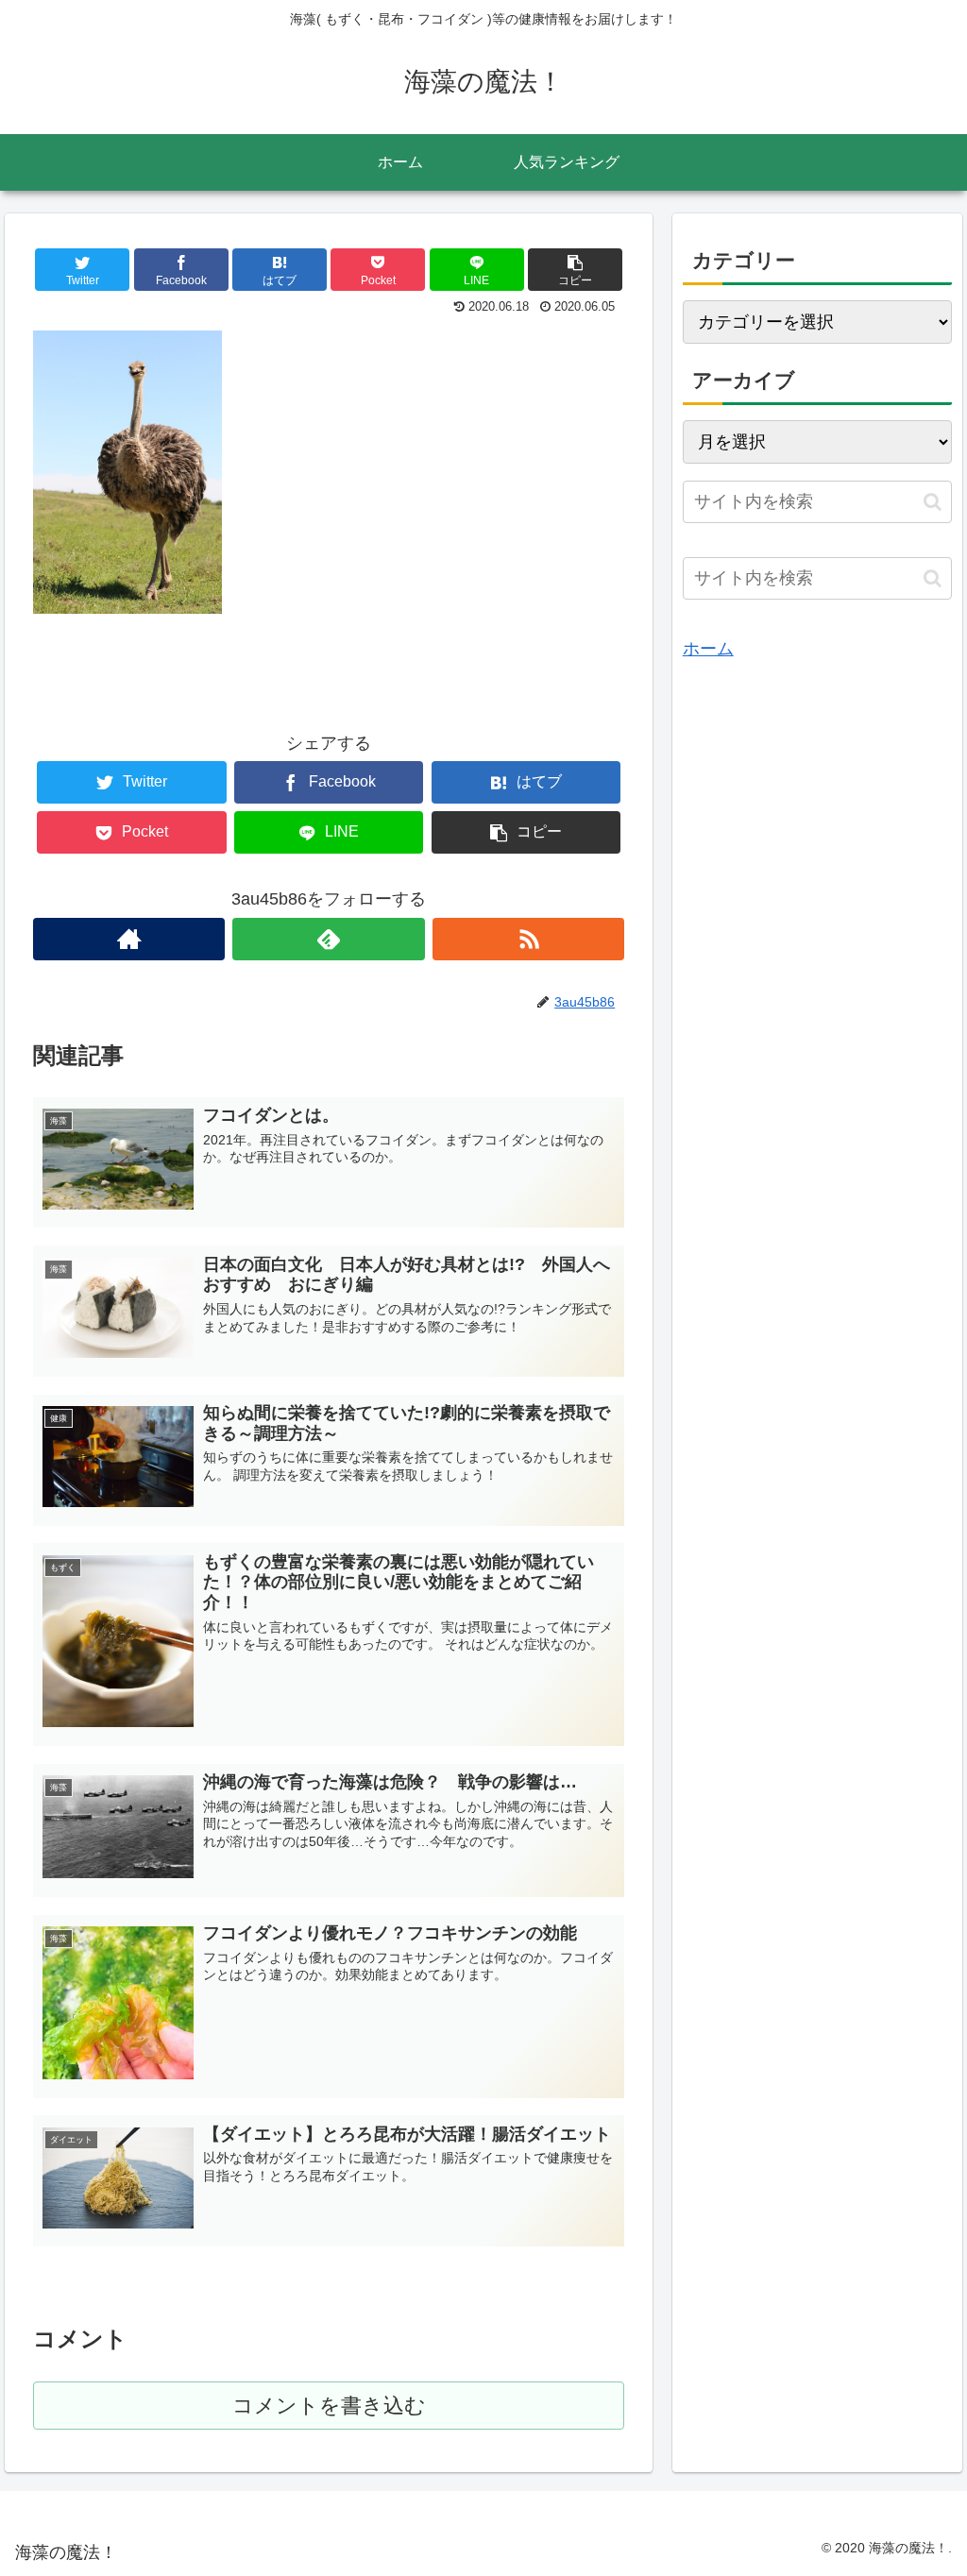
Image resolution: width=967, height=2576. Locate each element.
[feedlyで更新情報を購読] (328, 939)
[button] (933, 502)
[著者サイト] (129, 939)
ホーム (708, 649)
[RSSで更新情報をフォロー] (528, 939)
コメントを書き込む (329, 2406)
